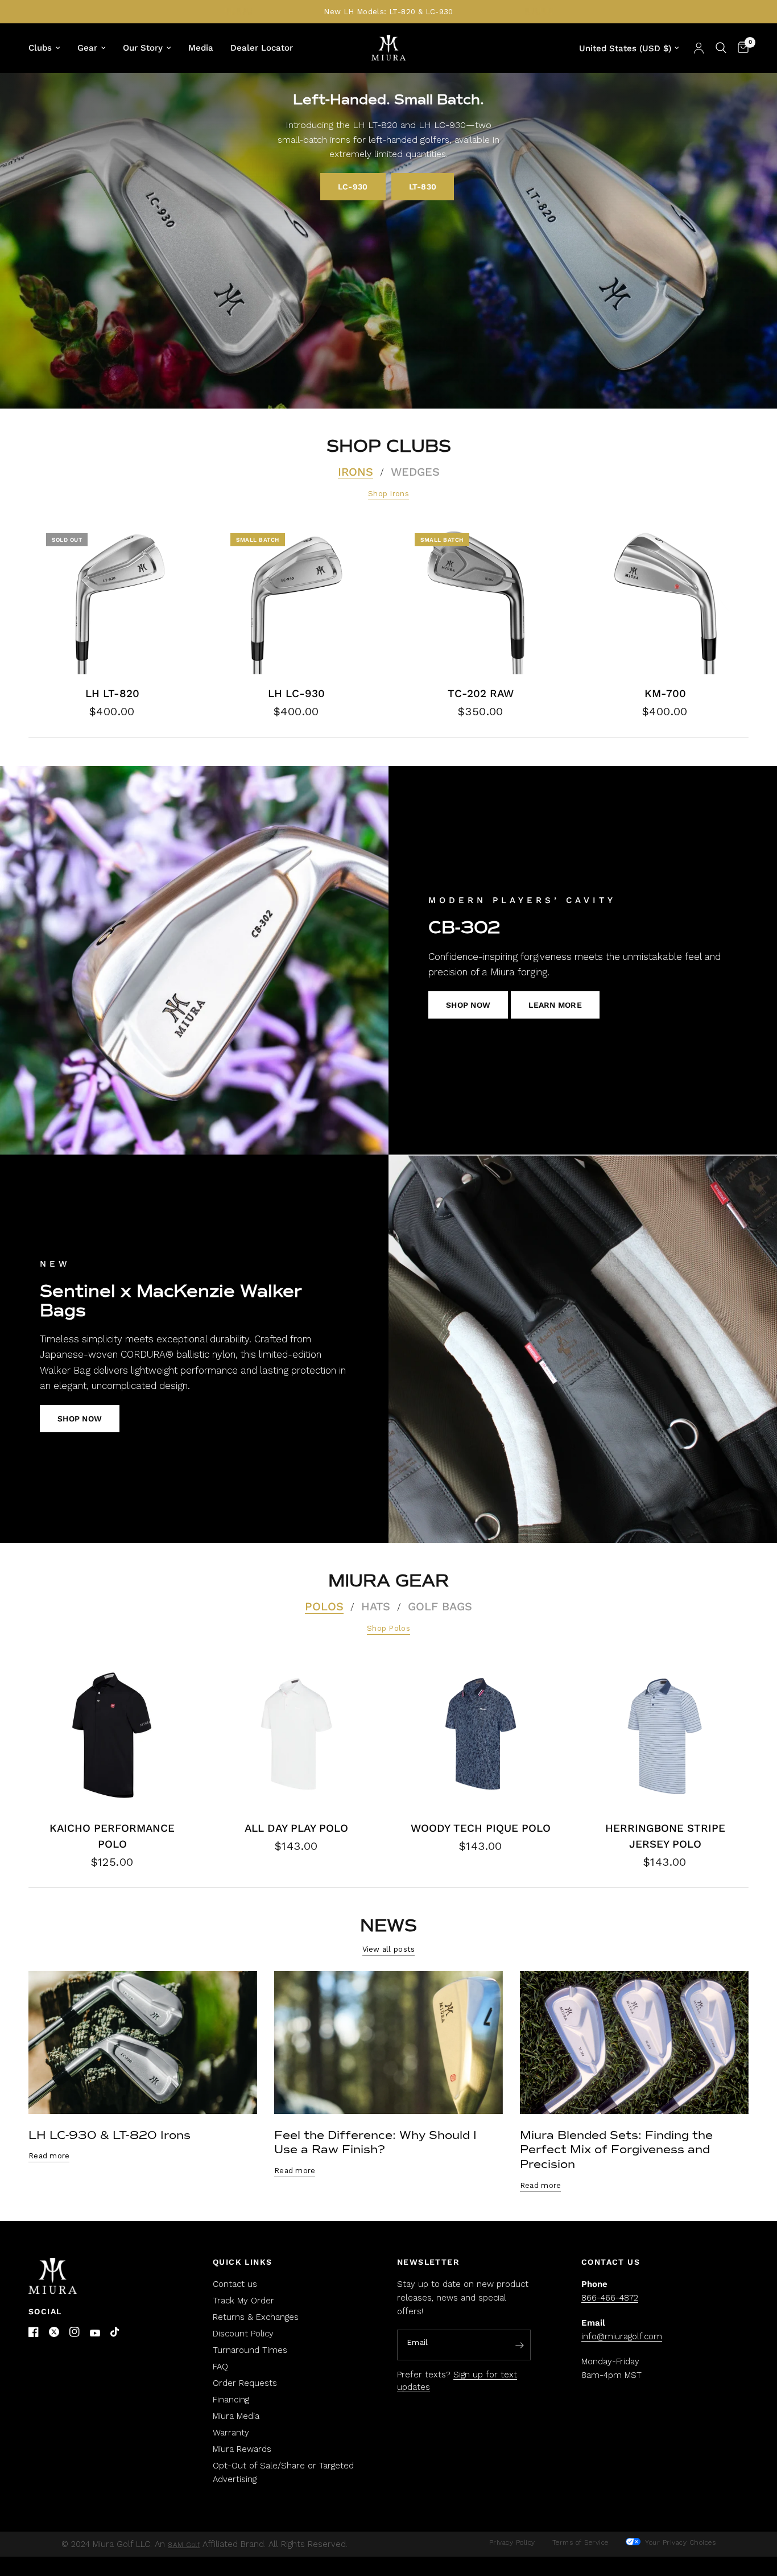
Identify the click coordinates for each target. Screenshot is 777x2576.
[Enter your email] (519, 2346)
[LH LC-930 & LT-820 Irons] (143, 2043)
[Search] (721, 48)
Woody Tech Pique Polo (481, 1828)
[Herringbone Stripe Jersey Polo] (665, 1734)
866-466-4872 (610, 2298)
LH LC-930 (296, 694)
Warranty (231, 2433)
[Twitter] (54, 2332)
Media (201, 48)
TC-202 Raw (481, 694)
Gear (87, 48)
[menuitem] (49, 48)
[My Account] (699, 48)
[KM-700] (665, 599)
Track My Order (243, 2301)
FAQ (220, 2367)
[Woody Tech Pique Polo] (481, 1734)
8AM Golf (184, 2545)
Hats (376, 1606)
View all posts (389, 1949)
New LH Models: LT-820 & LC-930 (388, 12)
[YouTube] (95, 2333)
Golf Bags (440, 1606)
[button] (353, 187)
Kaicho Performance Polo (112, 1836)
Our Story (143, 48)
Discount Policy (243, 2334)
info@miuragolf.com (622, 2336)
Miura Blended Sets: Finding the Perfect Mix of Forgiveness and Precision (616, 2150)
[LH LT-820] (112, 599)
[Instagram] (75, 2332)
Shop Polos (388, 1628)
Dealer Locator (262, 48)
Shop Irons (388, 494)
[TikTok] (115, 2332)
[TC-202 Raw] (481, 599)
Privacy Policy (512, 2542)
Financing (231, 2400)
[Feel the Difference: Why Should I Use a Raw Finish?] (388, 2043)
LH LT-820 (112, 694)
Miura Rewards (242, 2449)
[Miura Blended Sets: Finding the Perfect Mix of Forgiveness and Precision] (634, 2043)
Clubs (40, 48)
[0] (740, 48)
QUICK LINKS (242, 2262)
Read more (49, 2156)
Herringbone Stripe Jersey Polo (665, 1836)
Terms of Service (580, 2542)
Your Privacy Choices (679, 2542)
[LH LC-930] (296, 599)
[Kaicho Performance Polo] (112, 1734)
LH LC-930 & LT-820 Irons (109, 2135)
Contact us (235, 2284)
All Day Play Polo (296, 1828)
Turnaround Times (250, 2350)
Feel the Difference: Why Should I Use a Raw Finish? (375, 2143)
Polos (324, 1606)
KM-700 (665, 694)
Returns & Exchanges (256, 2317)
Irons (356, 472)
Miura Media (236, 2416)
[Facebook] (34, 2332)
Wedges (415, 472)
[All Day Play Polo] (296, 1734)
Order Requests (245, 2383)
